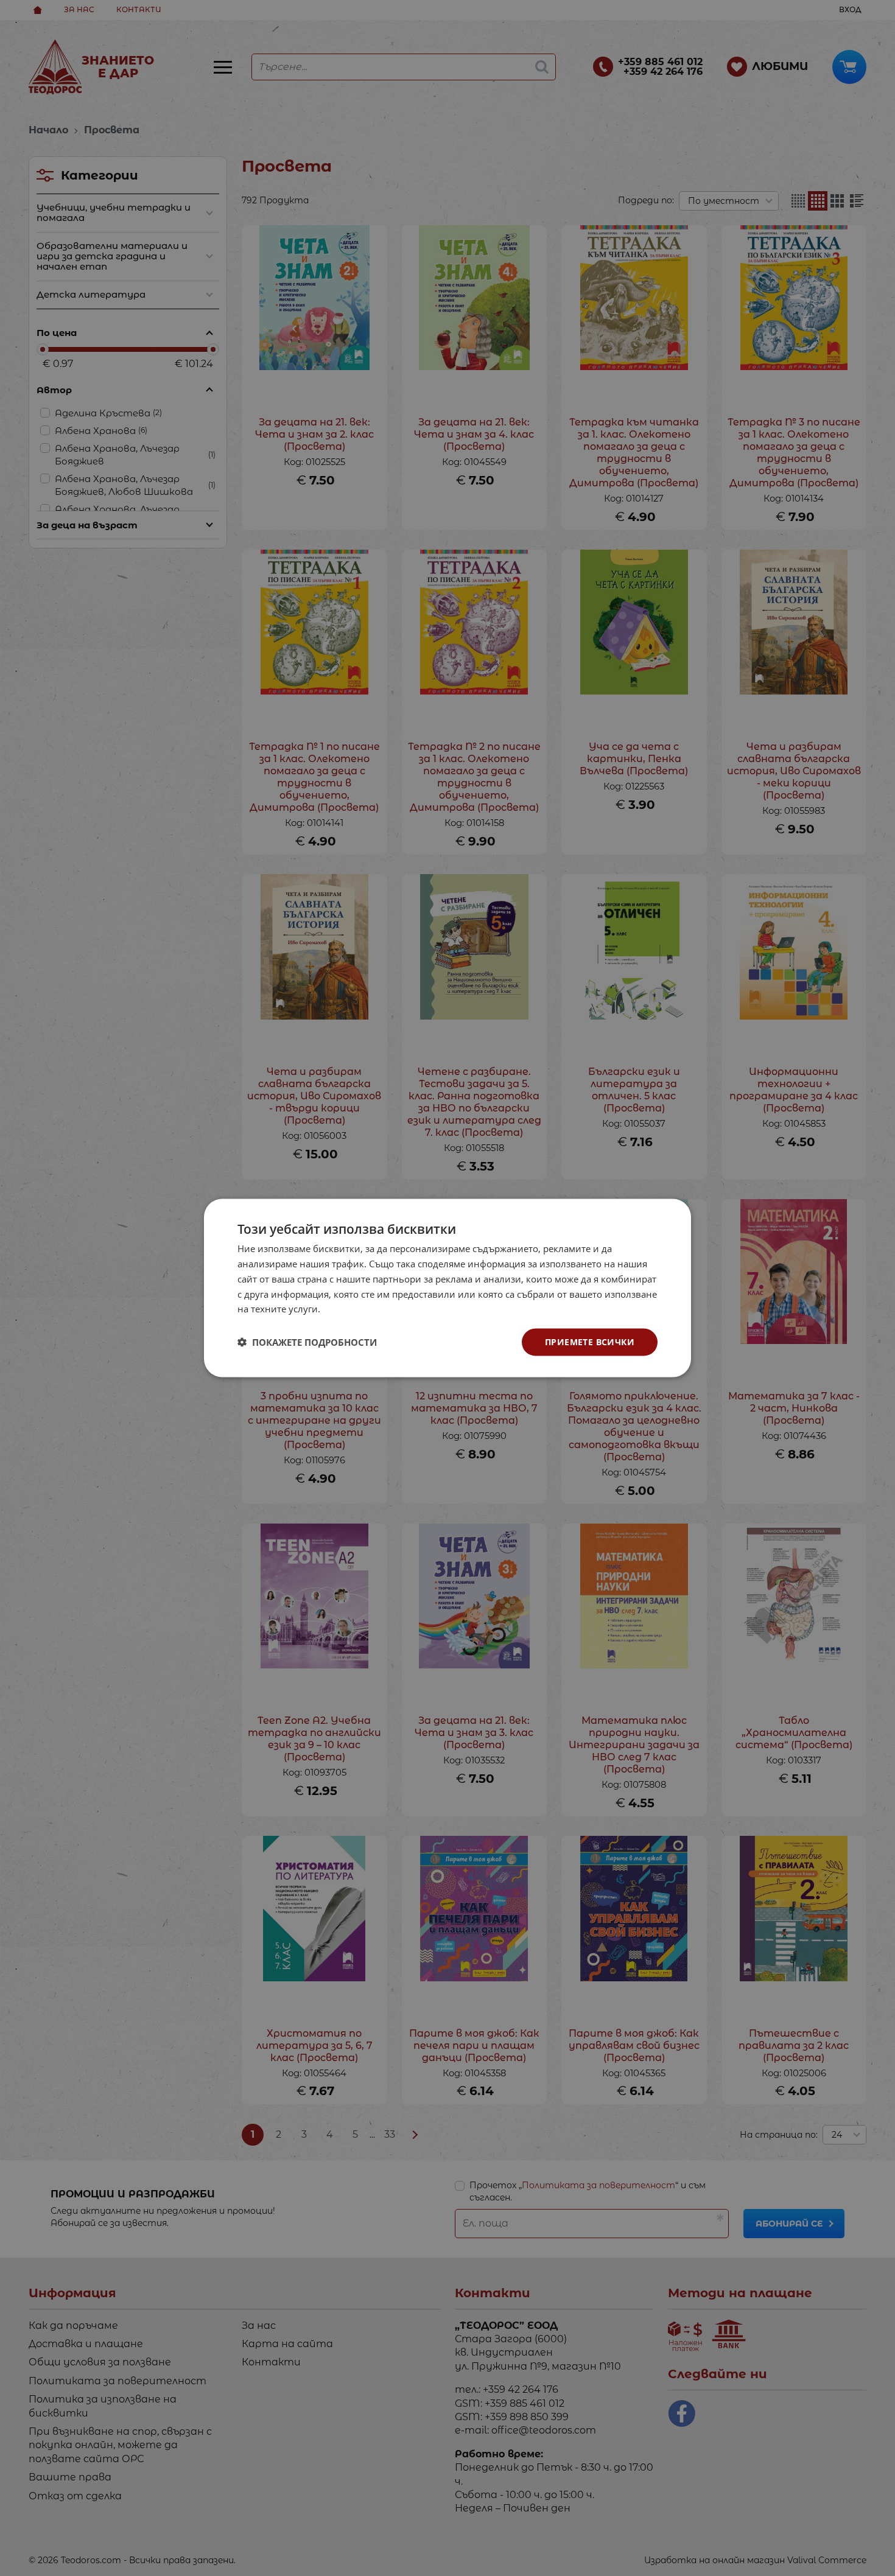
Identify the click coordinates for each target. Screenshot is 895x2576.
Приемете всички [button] (590, 1342)
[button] (307, 1342)
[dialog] (447, 1288)
